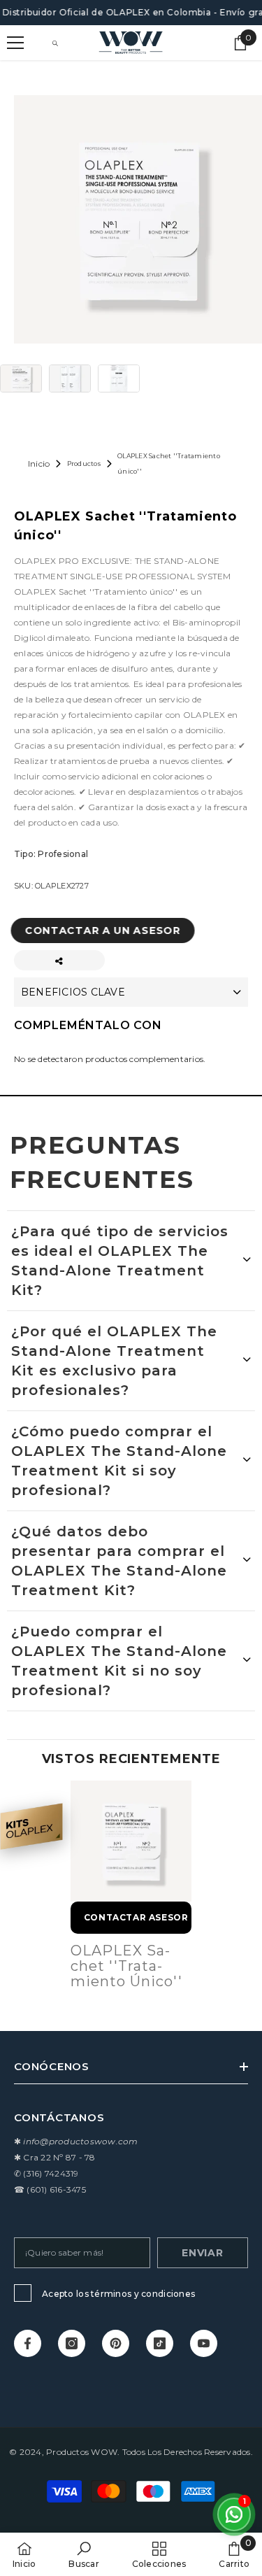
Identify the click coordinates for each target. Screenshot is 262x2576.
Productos (84, 463)
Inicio (39, 463)
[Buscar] (55, 43)
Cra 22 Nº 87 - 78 (59, 2157)
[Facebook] (28, 2343)
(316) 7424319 (51, 2173)
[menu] (15, 43)
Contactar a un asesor (109, 930)
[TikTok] (160, 2343)
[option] (131, 1888)
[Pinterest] (116, 2343)
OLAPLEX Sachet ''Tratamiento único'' (126, 1966)
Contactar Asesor (136, 1917)
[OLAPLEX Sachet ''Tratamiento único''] (131, 1841)
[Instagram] (72, 2343)
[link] (83, 2554)
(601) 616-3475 (56, 2189)
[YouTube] (204, 2343)
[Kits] (31, 1826)
